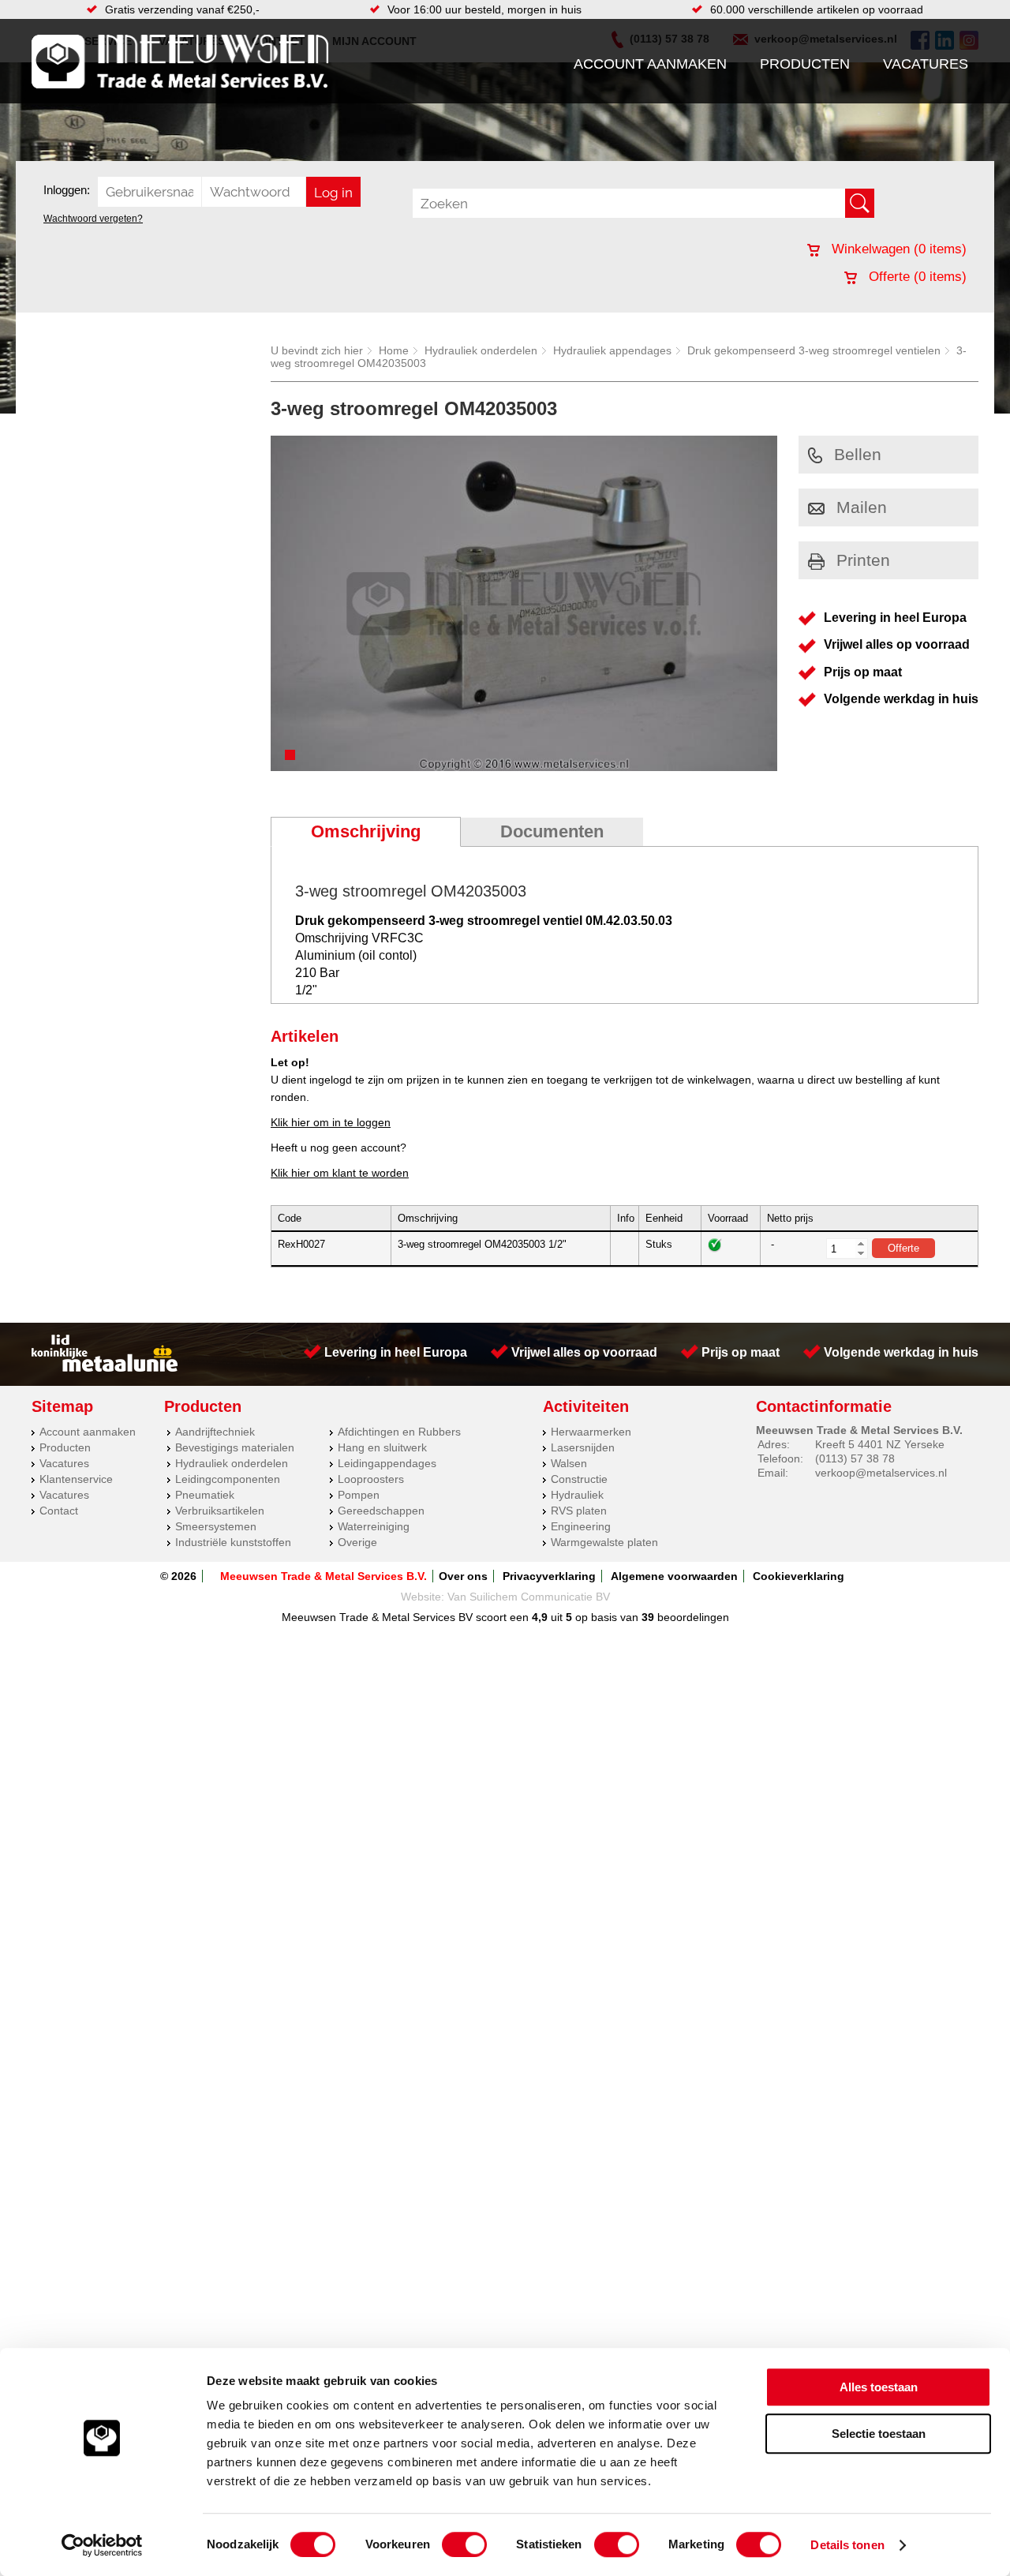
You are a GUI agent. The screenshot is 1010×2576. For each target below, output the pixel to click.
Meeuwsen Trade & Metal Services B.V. (324, 1576)
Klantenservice (76, 1479)
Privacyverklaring (549, 1576)
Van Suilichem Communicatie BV (529, 1597)
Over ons (463, 1576)
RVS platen (579, 1511)
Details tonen (847, 2545)
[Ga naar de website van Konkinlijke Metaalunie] (105, 1368)
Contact (59, 1511)
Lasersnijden (583, 1447)
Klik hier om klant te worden (340, 1173)
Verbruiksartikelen (220, 1511)
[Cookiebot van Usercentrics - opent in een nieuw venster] (102, 2545)
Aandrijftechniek (215, 1432)
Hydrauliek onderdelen (481, 350)
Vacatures (926, 64)
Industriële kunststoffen (233, 1542)
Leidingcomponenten (228, 1479)
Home (394, 350)
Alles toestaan (879, 2387)
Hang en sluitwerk (382, 1447)
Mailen (862, 507)
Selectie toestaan (879, 2434)
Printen (863, 560)
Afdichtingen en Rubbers (399, 1432)
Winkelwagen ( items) (897, 249)
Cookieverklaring (799, 1576)
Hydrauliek (577, 1495)
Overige (357, 1542)
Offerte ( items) (916, 277)
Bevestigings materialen (235, 1447)
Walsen (569, 1463)
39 (648, 1617)
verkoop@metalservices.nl (881, 1473)
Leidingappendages (387, 1463)
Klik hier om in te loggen (331, 1122)
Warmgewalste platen (604, 1542)
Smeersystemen (216, 1526)
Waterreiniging (374, 1526)
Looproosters (371, 1479)
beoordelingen (692, 1617)
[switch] (464, 2544)
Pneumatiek (205, 1495)
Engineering (581, 1526)
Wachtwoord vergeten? (93, 219)
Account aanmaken (650, 64)
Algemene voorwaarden (674, 1576)
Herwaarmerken (591, 1432)
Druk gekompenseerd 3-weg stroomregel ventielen (814, 350)
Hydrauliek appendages (612, 350)
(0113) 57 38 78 (855, 1458)
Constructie (579, 1479)
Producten (805, 64)
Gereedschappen (381, 1511)
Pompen (359, 1495)
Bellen (858, 454)
